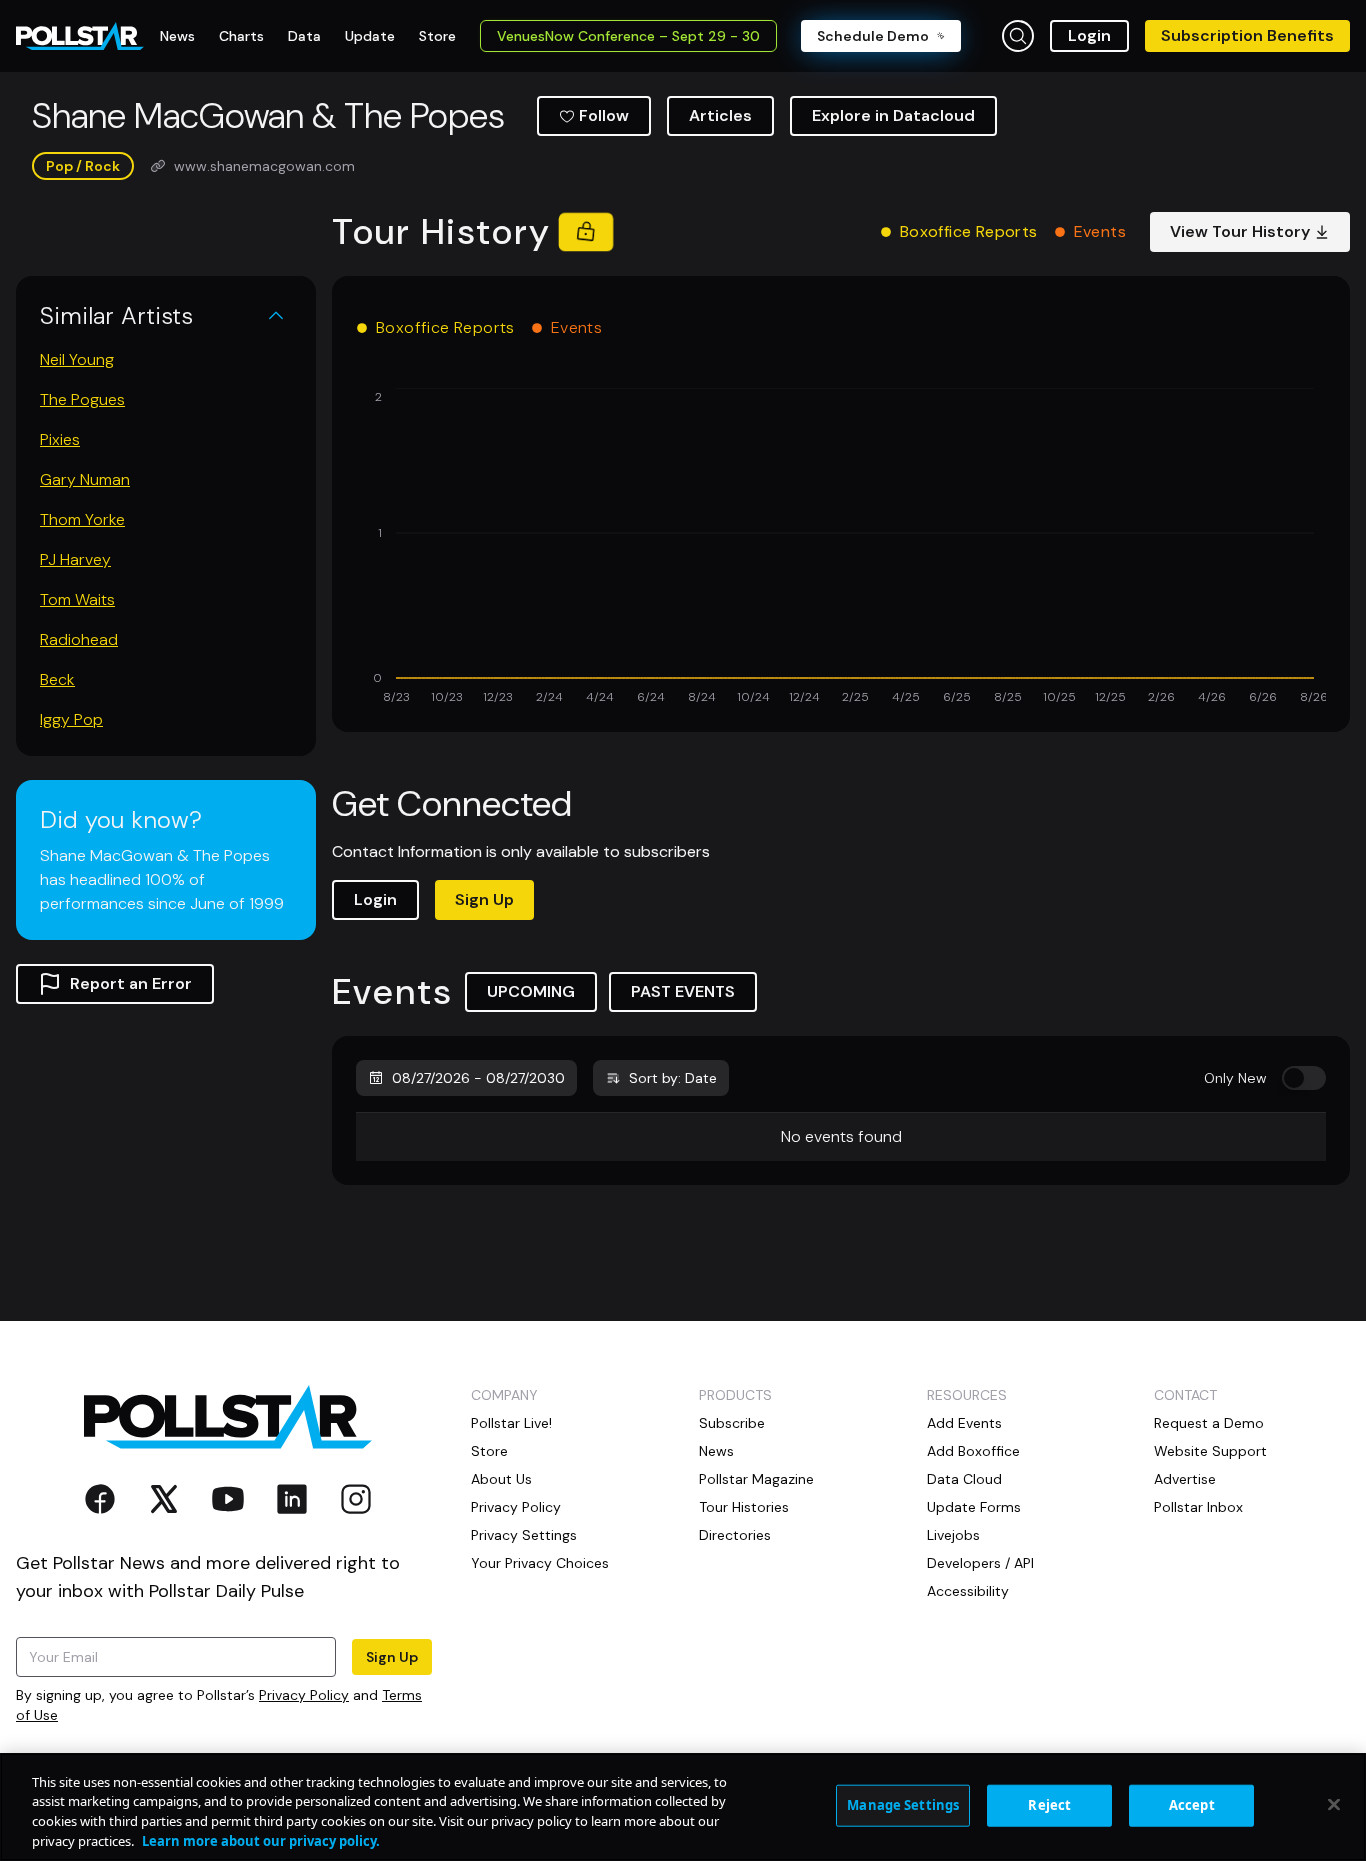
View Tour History (1240, 231)
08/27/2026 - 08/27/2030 (478, 1078)
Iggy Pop (71, 719)
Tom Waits (77, 599)
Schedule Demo (873, 36)
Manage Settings (903, 1805)
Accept (1192, 1805)
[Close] (1334, 1804)
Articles (720, 115)
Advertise (1185, 1479)
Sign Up (484, 899)
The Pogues (82, 399)
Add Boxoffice (973, 1451)
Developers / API (980, 1563)
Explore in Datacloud (893, 115)
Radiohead (79, 639)
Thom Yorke (82, 519)
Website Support (1210, 1451)
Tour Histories (744, 1507)
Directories (735, 1535)
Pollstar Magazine (756, 1479)
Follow (604, 115)
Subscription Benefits (1247, 35)
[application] (841, 548)
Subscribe (732, 1423)
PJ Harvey (75, 559)
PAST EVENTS (683, 991)
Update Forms (974, 1507)
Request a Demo (1209, 1423)
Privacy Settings (524, 1535)
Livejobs (953, 1535)
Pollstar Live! (511, 1423)
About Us (501, 1479)
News (716, 1451)
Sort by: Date (673, 1078)
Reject (1049, 1805)
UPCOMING (531, 991)
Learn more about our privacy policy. (261, 1840)
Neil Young (77, 359)
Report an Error (131, 983)
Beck (57, 679)
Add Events (964, 1423)
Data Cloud (964, 1479)
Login (1089, 35)
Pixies (60, 439)
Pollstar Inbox (1198, 1507)
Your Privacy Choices (540, 1563)
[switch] (1304, 1078)
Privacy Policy (304, 1695)
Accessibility (968, 1591)
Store (489, 1451)
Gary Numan (85, 479)
